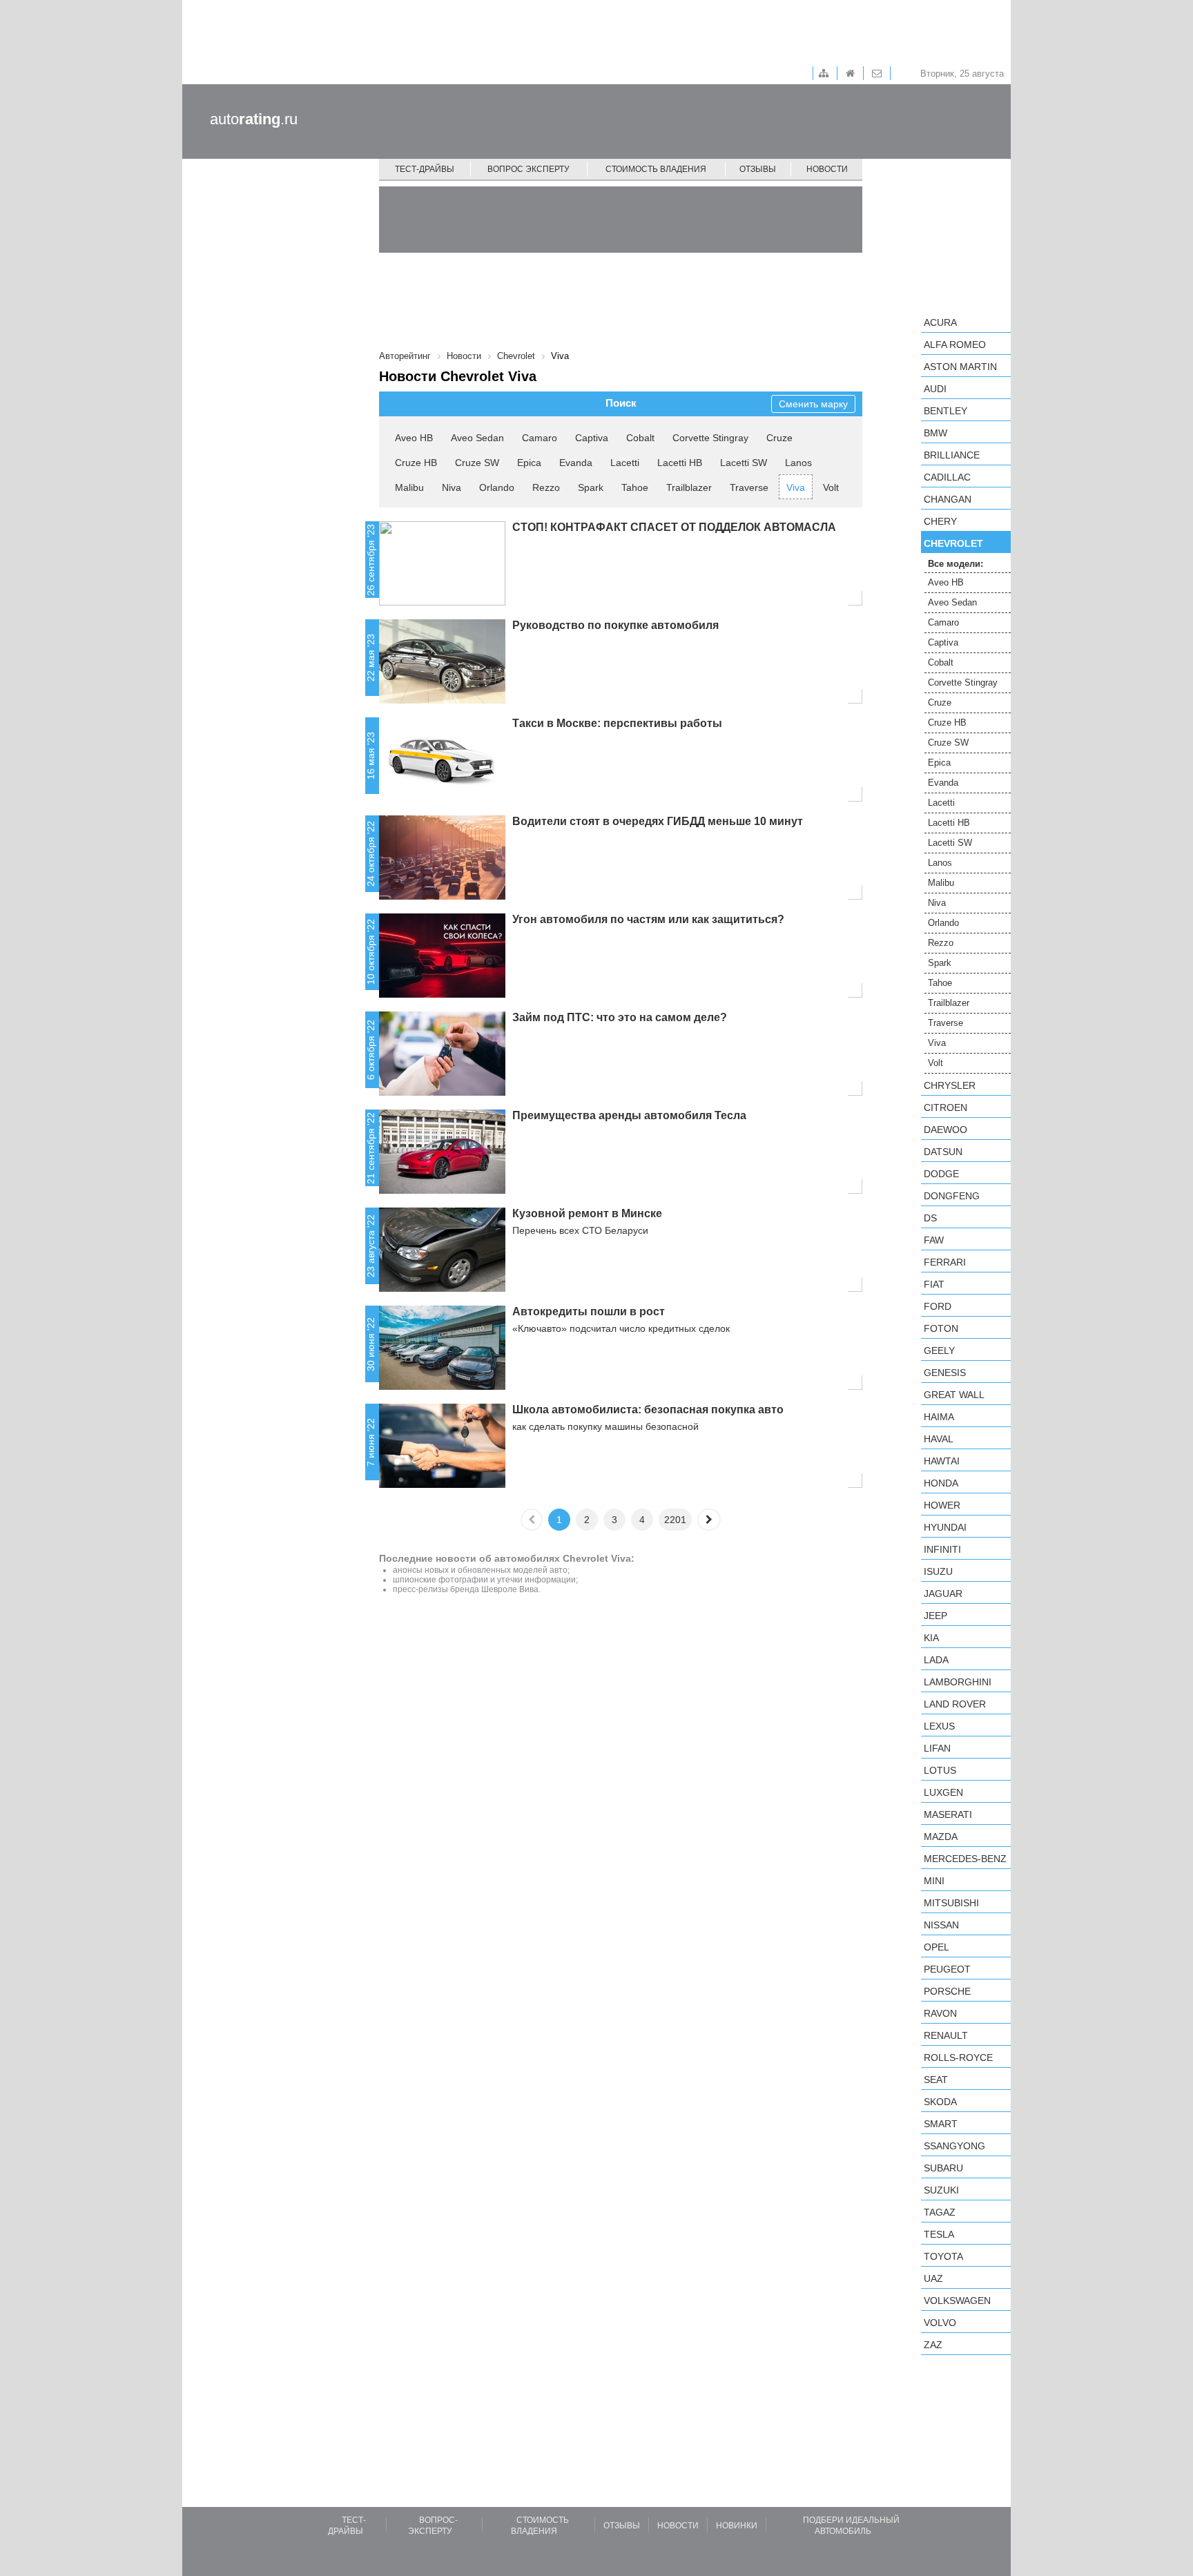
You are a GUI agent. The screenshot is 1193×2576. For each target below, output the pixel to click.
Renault (946, 2035)
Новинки (737, 2526)
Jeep (935, 1616)
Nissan (941, 1925)
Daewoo (945, 1130)
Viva (796, 487)
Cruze (779, 438)
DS (930, 1218)
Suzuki (941, 2190)
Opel (937, 1947)
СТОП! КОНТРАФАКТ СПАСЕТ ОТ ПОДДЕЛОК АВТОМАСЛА (674, 527)
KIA (931, 1638)
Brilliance (952, 455)
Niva (452, 487)
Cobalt (640, 438)
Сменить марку (813, 404)
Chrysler (950, 1085)
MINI (934, 1881)
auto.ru (254, 119)
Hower (942, 1505)
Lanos (798, 463)
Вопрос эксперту (528, 169)
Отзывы (758, 169)
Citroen (945, 1107)
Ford (938, 1306)
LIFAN (937, 1748)
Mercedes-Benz (965, 1859)
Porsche (947, 1991)
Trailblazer (689, 487)
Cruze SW (477, 463)
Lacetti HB (680, 463)
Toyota (943, 2256)
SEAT (936, 2080)
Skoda (940, 2102)
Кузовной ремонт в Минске (587, 1213)
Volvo (940, 2323)
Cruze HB (416, 463)
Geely (939, 1350)
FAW (934, 1240)
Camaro (540, 438)
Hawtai (942, 1461)
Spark (591, 487)
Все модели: (956, 564)
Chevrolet (953, 543)
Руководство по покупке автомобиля (615, 625)
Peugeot (947, 1969)
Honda (941, 1483)
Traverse (749, 487)
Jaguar (943, 1594)
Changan (948, 499)
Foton (941, 1328)
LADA (936, 1660)
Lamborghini (958, 1682)
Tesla (939, 2234)
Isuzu (938, 1571)
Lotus (940, 1770)
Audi (935, 389)
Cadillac (947, 477)
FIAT (934, 1284)
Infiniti (942, 1549)
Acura (940, 322)
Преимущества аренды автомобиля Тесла (629, 1115)
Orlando (497, 487)
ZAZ (933, 2345)
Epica (529, 463)
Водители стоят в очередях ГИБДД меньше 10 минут (658, 821)
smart (941, 2124)
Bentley (945, 411)
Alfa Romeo (955, 345)
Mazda (941, 1837)
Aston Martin (960, 367)
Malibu (409, 487)
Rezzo (546, 487)
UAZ (933, 2278)
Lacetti (625, 463)
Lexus (939, 1726)
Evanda (576, 463)
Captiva (592, 438)
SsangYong (954, 2146)
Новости (827, 169)
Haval (939, 1439)
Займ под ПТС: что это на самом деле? (620, 1017)
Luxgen (943, 1792)
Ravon (940, 2013)
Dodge (941, 1174)
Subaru (943, 2168)
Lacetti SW (744, 463)
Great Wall (954, 1395)
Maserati (948, 1814)
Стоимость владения (656, 169)
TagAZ (940, 2212)
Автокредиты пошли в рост (589, 1311)
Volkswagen (957, 2301)
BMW (935, 433)
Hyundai (945, 1527)
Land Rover (955, 1704)
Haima (939, 1417)
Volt (831, 487)
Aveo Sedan (477, 438)
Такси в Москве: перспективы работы (617, 723)
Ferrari (945, 1262)
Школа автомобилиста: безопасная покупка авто (648, 1410)
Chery (940, 521)
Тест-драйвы (425, 169)
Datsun (943, 1152)
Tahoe (635, 487)
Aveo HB (414, 438)
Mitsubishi (951, 1903)
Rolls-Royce (958, 2057)
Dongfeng (952, 1196)
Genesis (945, 1373)
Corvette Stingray (710, 438)
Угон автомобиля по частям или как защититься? (648, 919)
